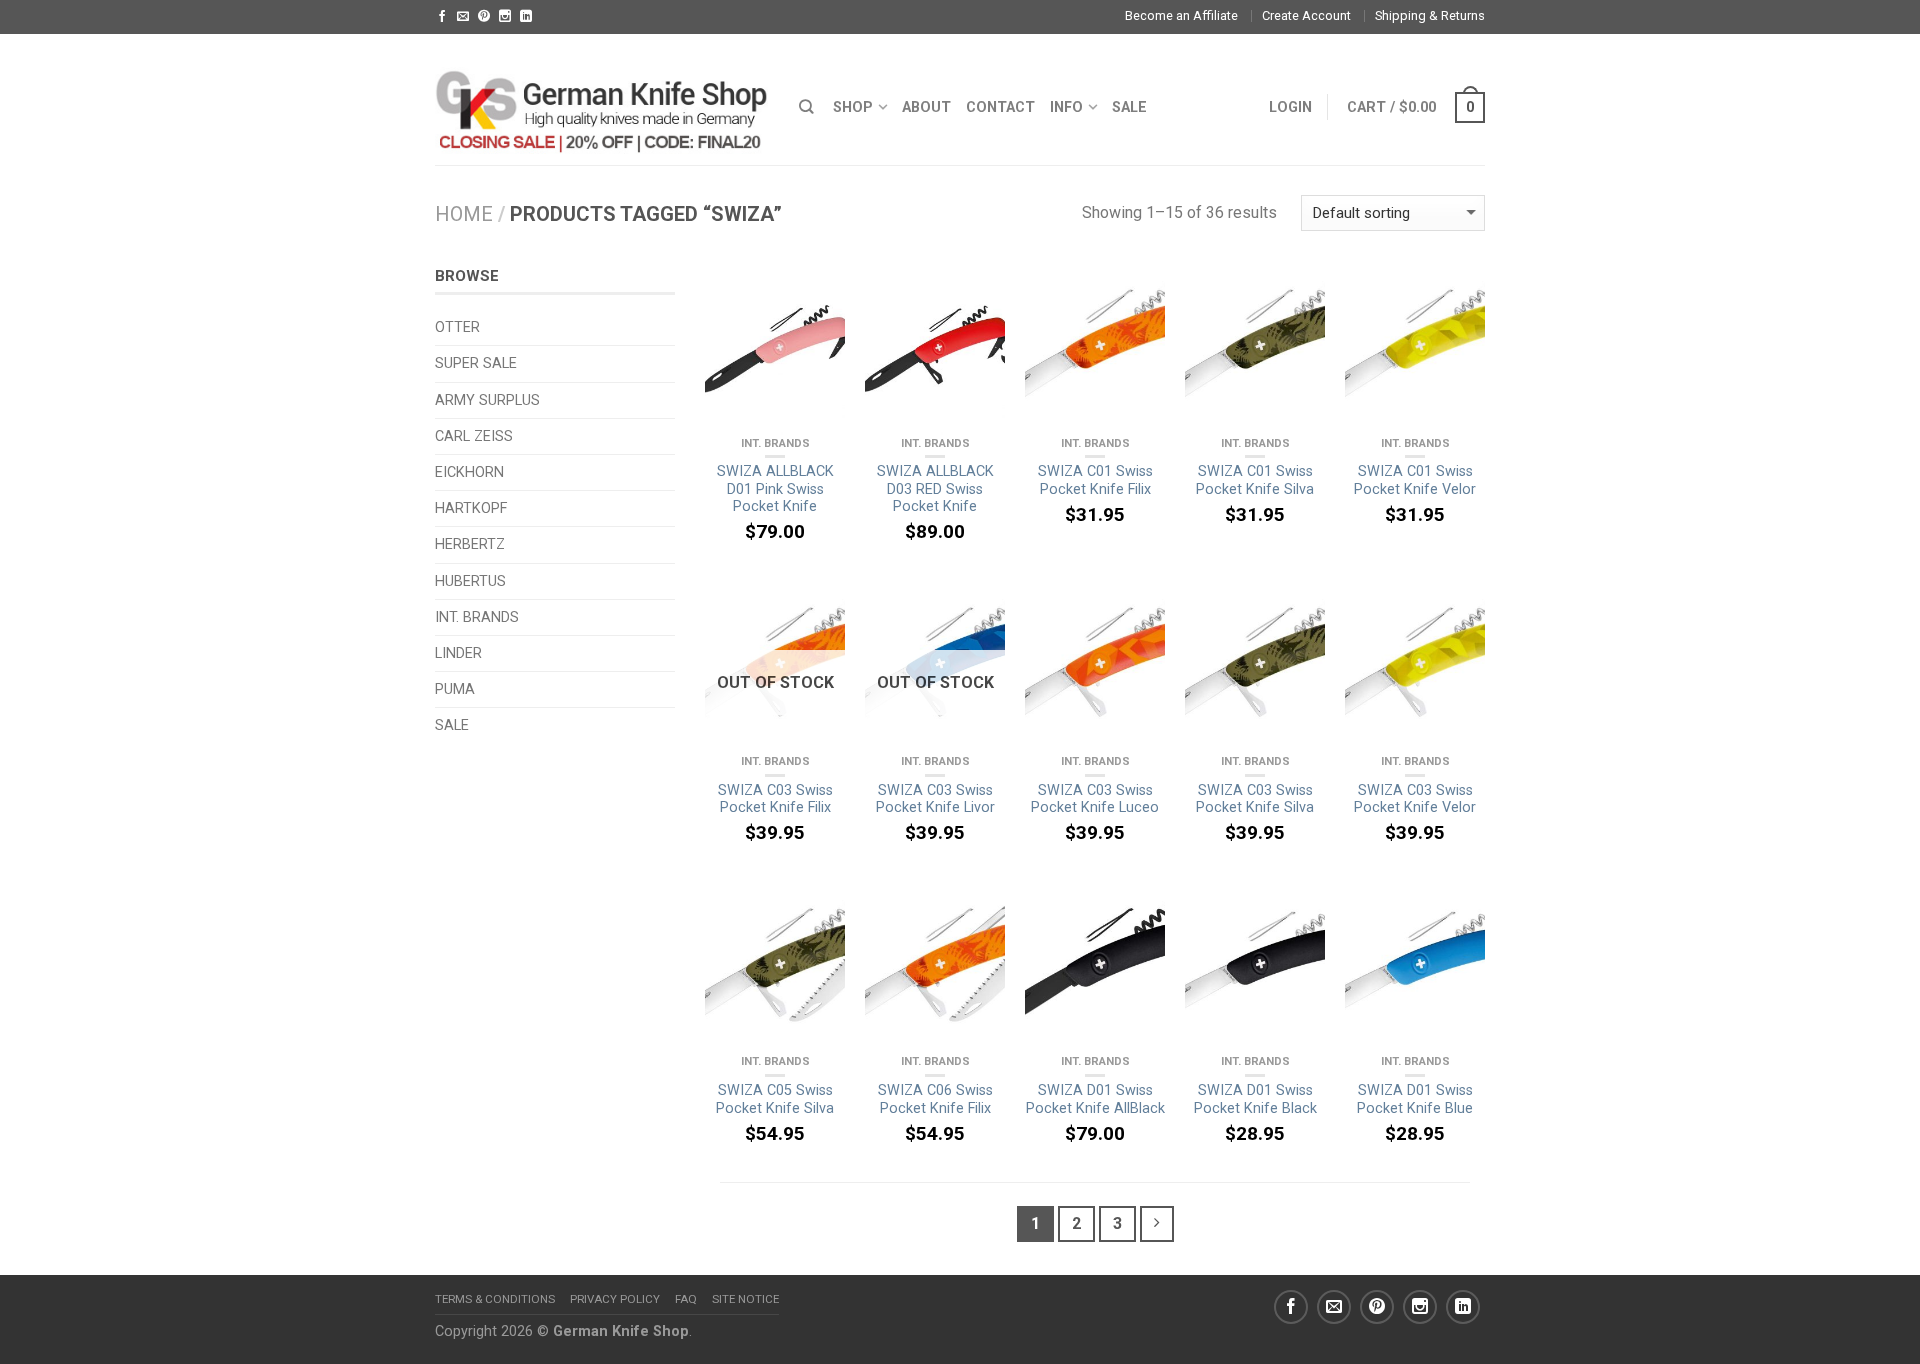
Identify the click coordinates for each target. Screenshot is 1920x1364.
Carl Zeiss (474, 436)
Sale (452, 725)
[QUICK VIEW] (775, 349)
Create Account (1306, 15)
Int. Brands (775, 443)
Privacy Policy (615, 1299)
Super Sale (476, 363)
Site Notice (745, 1299)
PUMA (455, 689)
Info (1066, 107)
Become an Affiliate (1181, 15)
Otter (457, 327)
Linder (458, 653)
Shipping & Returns (1430, 15)
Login (1290, 107)
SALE (1129, 107)
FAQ (686, 1299)
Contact (1000, 107)
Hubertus (470, 581)
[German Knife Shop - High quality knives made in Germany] (602, 99)
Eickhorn (469, 472)
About (926, 107)
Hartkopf (471, 508)
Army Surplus (487, 400)
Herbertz (470, 544)
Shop (853, 107)
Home (464, 214)
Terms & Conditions (495, 1299)
